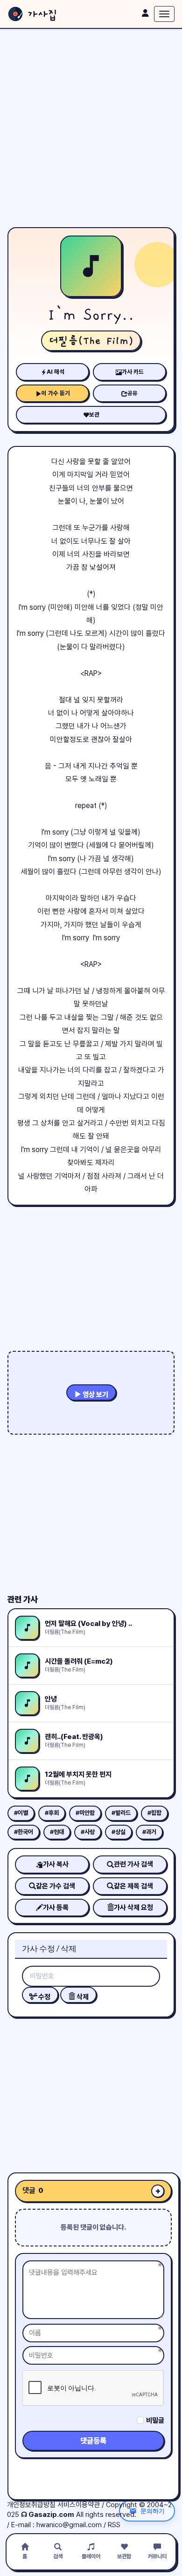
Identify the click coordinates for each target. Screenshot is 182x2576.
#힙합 (154, 1813)
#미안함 (85, 1813)
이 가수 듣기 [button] (56, 393)
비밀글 (155, 2421)
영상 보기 (95, 1395)
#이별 (21, 1813)
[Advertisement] (91, 128)
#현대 (57, 1832)
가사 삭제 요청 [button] (133, 1908)
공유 (133, 393)
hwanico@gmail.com (69, 2525)
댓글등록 (93, 2441)
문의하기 (153, 2511)
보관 (94, 415)
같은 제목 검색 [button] (133, 1886)
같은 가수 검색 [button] (56, 1886)
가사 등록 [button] (56, 1908)
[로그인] (145, 13)
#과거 (149, 1832)
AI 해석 (56, 372)
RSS (114, 2525)
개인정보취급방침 (31, 2505)
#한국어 (24, 1832)
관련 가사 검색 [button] (133, 1864)
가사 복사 (56, 1864)
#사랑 (88, 1832)
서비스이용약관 (79, 2505)
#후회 (52, 1813)
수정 (44, 1997)
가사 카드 (133, 372)
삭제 (82, 1997)
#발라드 (121, 1813)
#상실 (119, 1832)
